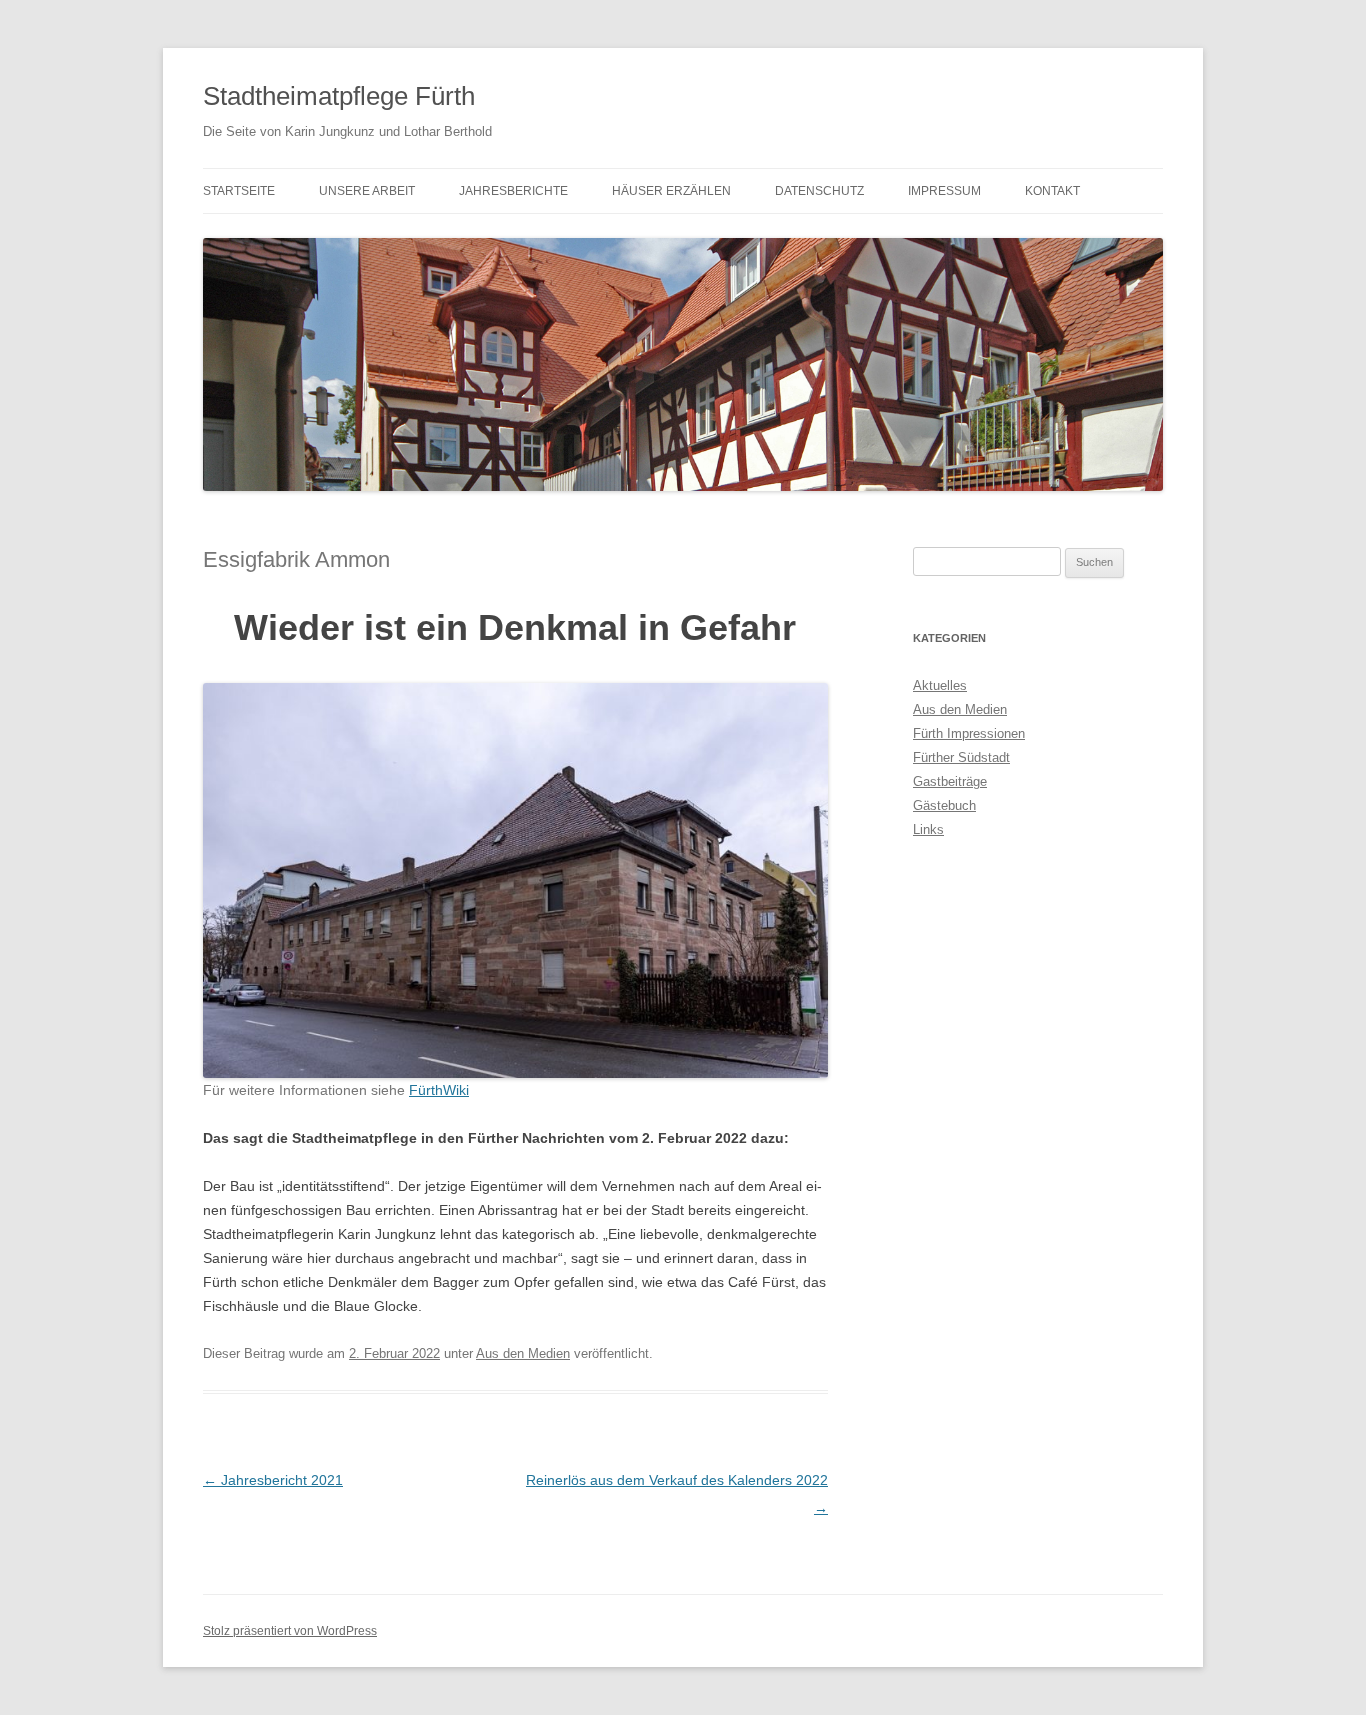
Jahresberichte (513, 191)
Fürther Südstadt (961, 757)
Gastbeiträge (950, 781)
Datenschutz (819, 191)
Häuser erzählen (671, 191)
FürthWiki (439, 1090)
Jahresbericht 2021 (273, 1480)
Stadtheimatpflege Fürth (339, 96)
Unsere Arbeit (367, 191)
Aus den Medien (523, 1353)
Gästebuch (944, 805)
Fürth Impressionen (969, 733)
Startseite (239, 191)
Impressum (944, 191)
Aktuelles (940, 685)
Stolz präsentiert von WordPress (290, 1631)
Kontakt (1052, 191)
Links (928, 829)
